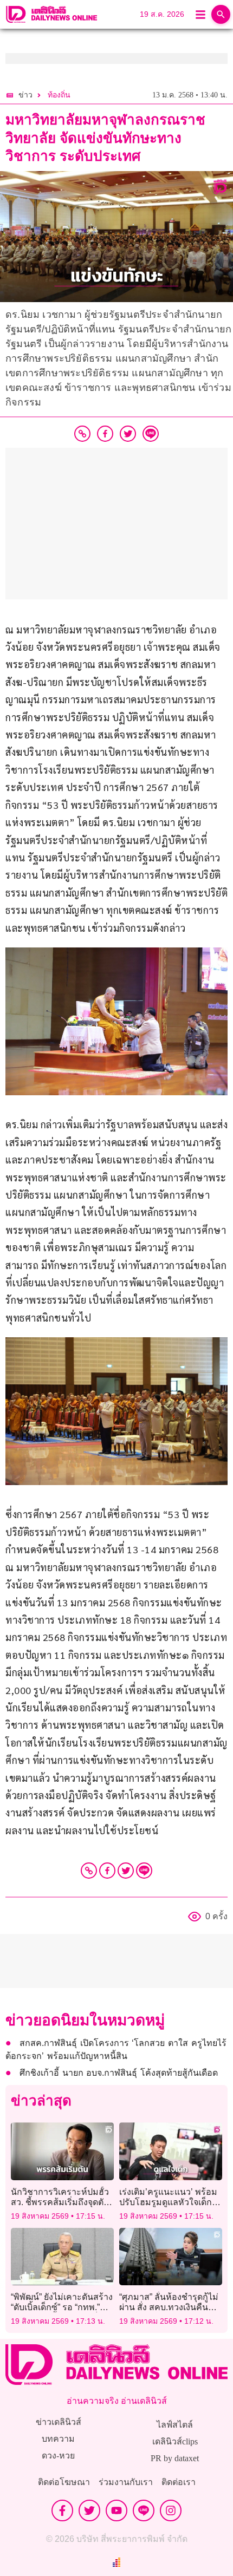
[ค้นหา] (221, 14)
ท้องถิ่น (59, 95)
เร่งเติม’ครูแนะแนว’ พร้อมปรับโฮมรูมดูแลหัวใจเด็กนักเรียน (168, 2202)
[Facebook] (107, 1871)
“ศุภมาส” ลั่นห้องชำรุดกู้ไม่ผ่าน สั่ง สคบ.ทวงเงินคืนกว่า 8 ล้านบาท (169, 2307)
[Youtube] (116, 2510)
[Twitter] (126, 1871)
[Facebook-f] (62, 2510)
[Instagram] (171, 2510)
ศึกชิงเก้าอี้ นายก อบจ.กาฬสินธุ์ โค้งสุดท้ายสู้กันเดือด (119, 2073)
